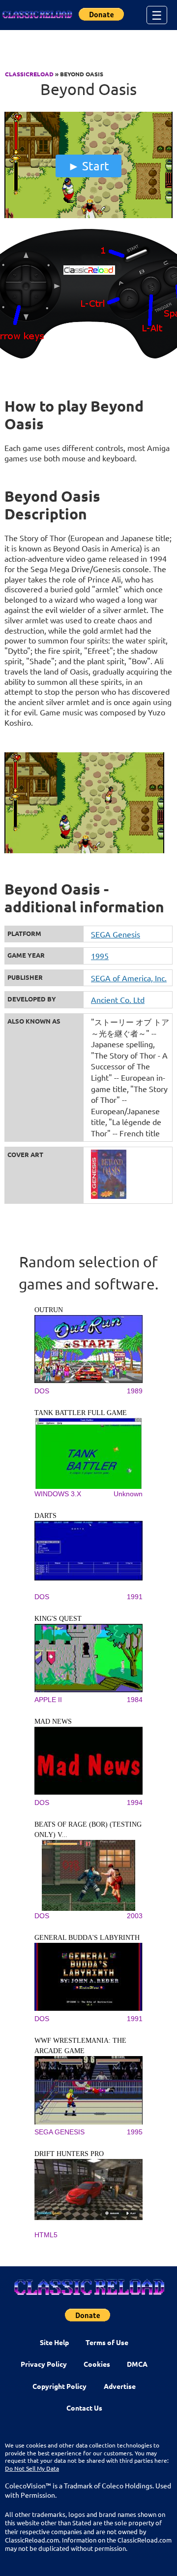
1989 (135, 1391)
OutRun (49, 1310)
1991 (135, 1597)
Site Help (54, 2342)
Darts (45, 1516)
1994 (135, 1803)
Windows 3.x (58, 1494)
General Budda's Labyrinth (87, 1938)
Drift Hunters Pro (69, 2154)
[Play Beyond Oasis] (88, 216)
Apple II (48, 1700)
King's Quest (58, 1619)
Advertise (120, 2386)
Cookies (97, 2364)
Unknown (128, 1494)
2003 (135, 1916)
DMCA (137, 2364)
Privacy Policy (44, 2364)
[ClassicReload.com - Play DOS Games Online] (37, 15)
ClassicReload (29, 74)
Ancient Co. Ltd (118, 999)
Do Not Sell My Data (32, 2468)
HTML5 (46, 2235)
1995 (100, 956)
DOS (42, 1391)
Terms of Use (107, 2342)
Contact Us (84, 2408)
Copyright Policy (59, 2386)
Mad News (53, 1722)
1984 (135, 1700)
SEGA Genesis (116, 934)
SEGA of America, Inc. (129, 978)
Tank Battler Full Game (81, 1413)
